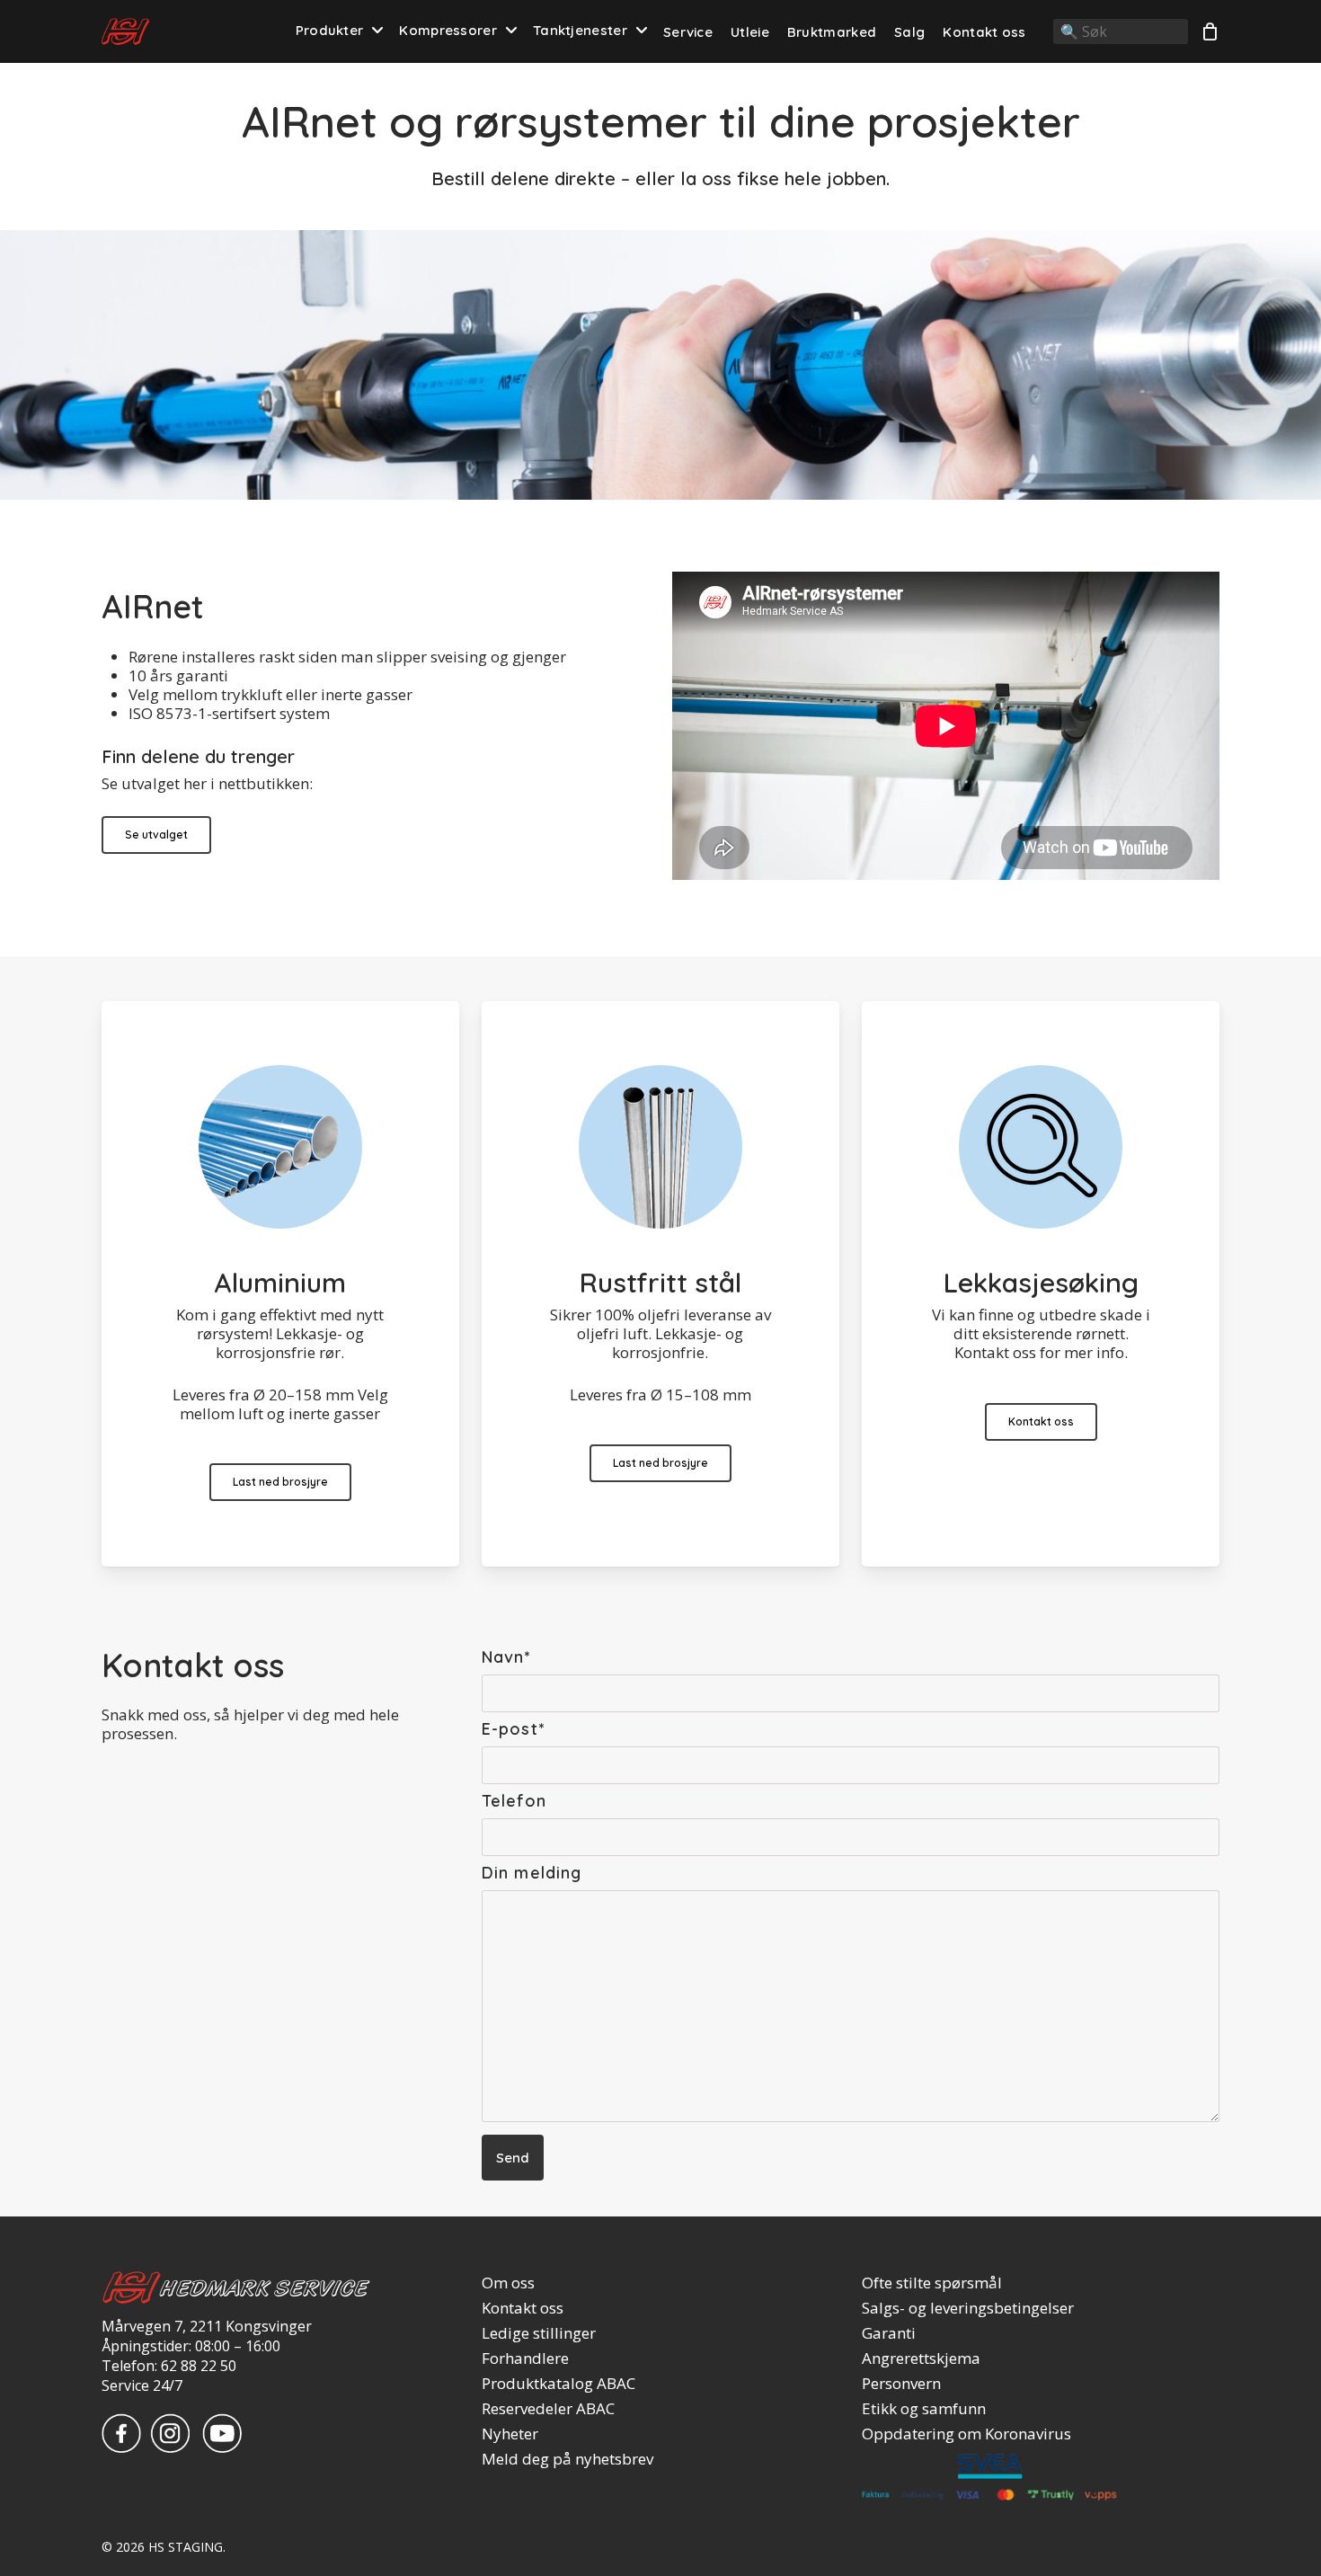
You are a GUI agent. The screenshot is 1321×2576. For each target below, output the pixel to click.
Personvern (901, 2384)
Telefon (514, 1801)
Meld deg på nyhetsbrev (567, 2459)
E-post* (513, 1729)
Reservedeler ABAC (548, 2409)
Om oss (508, 2283)
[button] (156, 835)
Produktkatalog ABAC (559, 2384)
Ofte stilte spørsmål (932, 2283)
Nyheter (510, 2434)
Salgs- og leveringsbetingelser (968, 2308)
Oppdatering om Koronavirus (966, 2434)
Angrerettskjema (921, 2358)
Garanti (889, 2333)
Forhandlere (525, 2358)
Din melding (532, 1873)
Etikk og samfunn (924, 2409)
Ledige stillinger (539, 2333)
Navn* (506, 1657)
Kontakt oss (523, 2308)
